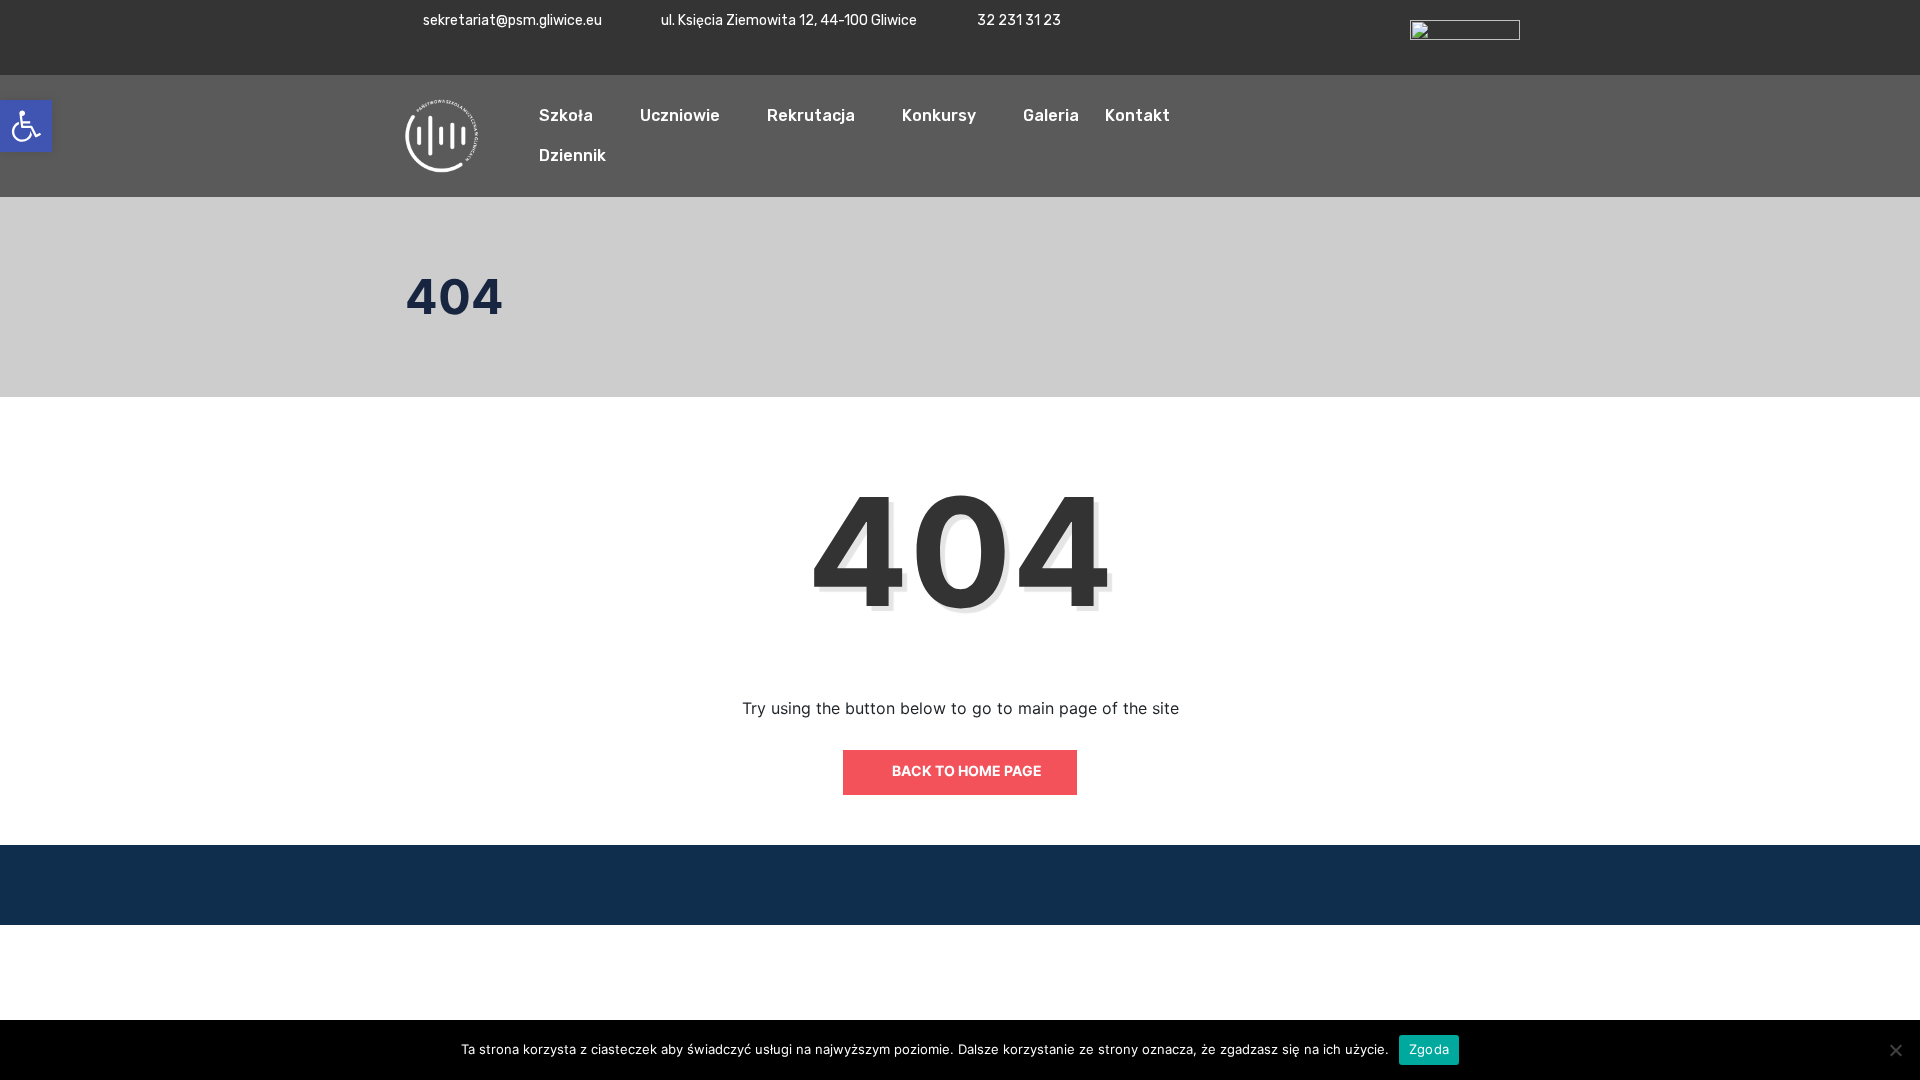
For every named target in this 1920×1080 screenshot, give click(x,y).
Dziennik (572, 155)
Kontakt (1137, 115)
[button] (26, 126)
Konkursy (939, 115)
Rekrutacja (811, 115)
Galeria (1051, 115)
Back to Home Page (965, 770)
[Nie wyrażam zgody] (1895, 1050)
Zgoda (1429, 1049)
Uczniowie (680, 115)
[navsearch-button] (1693, 133)
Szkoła (566, 115)
